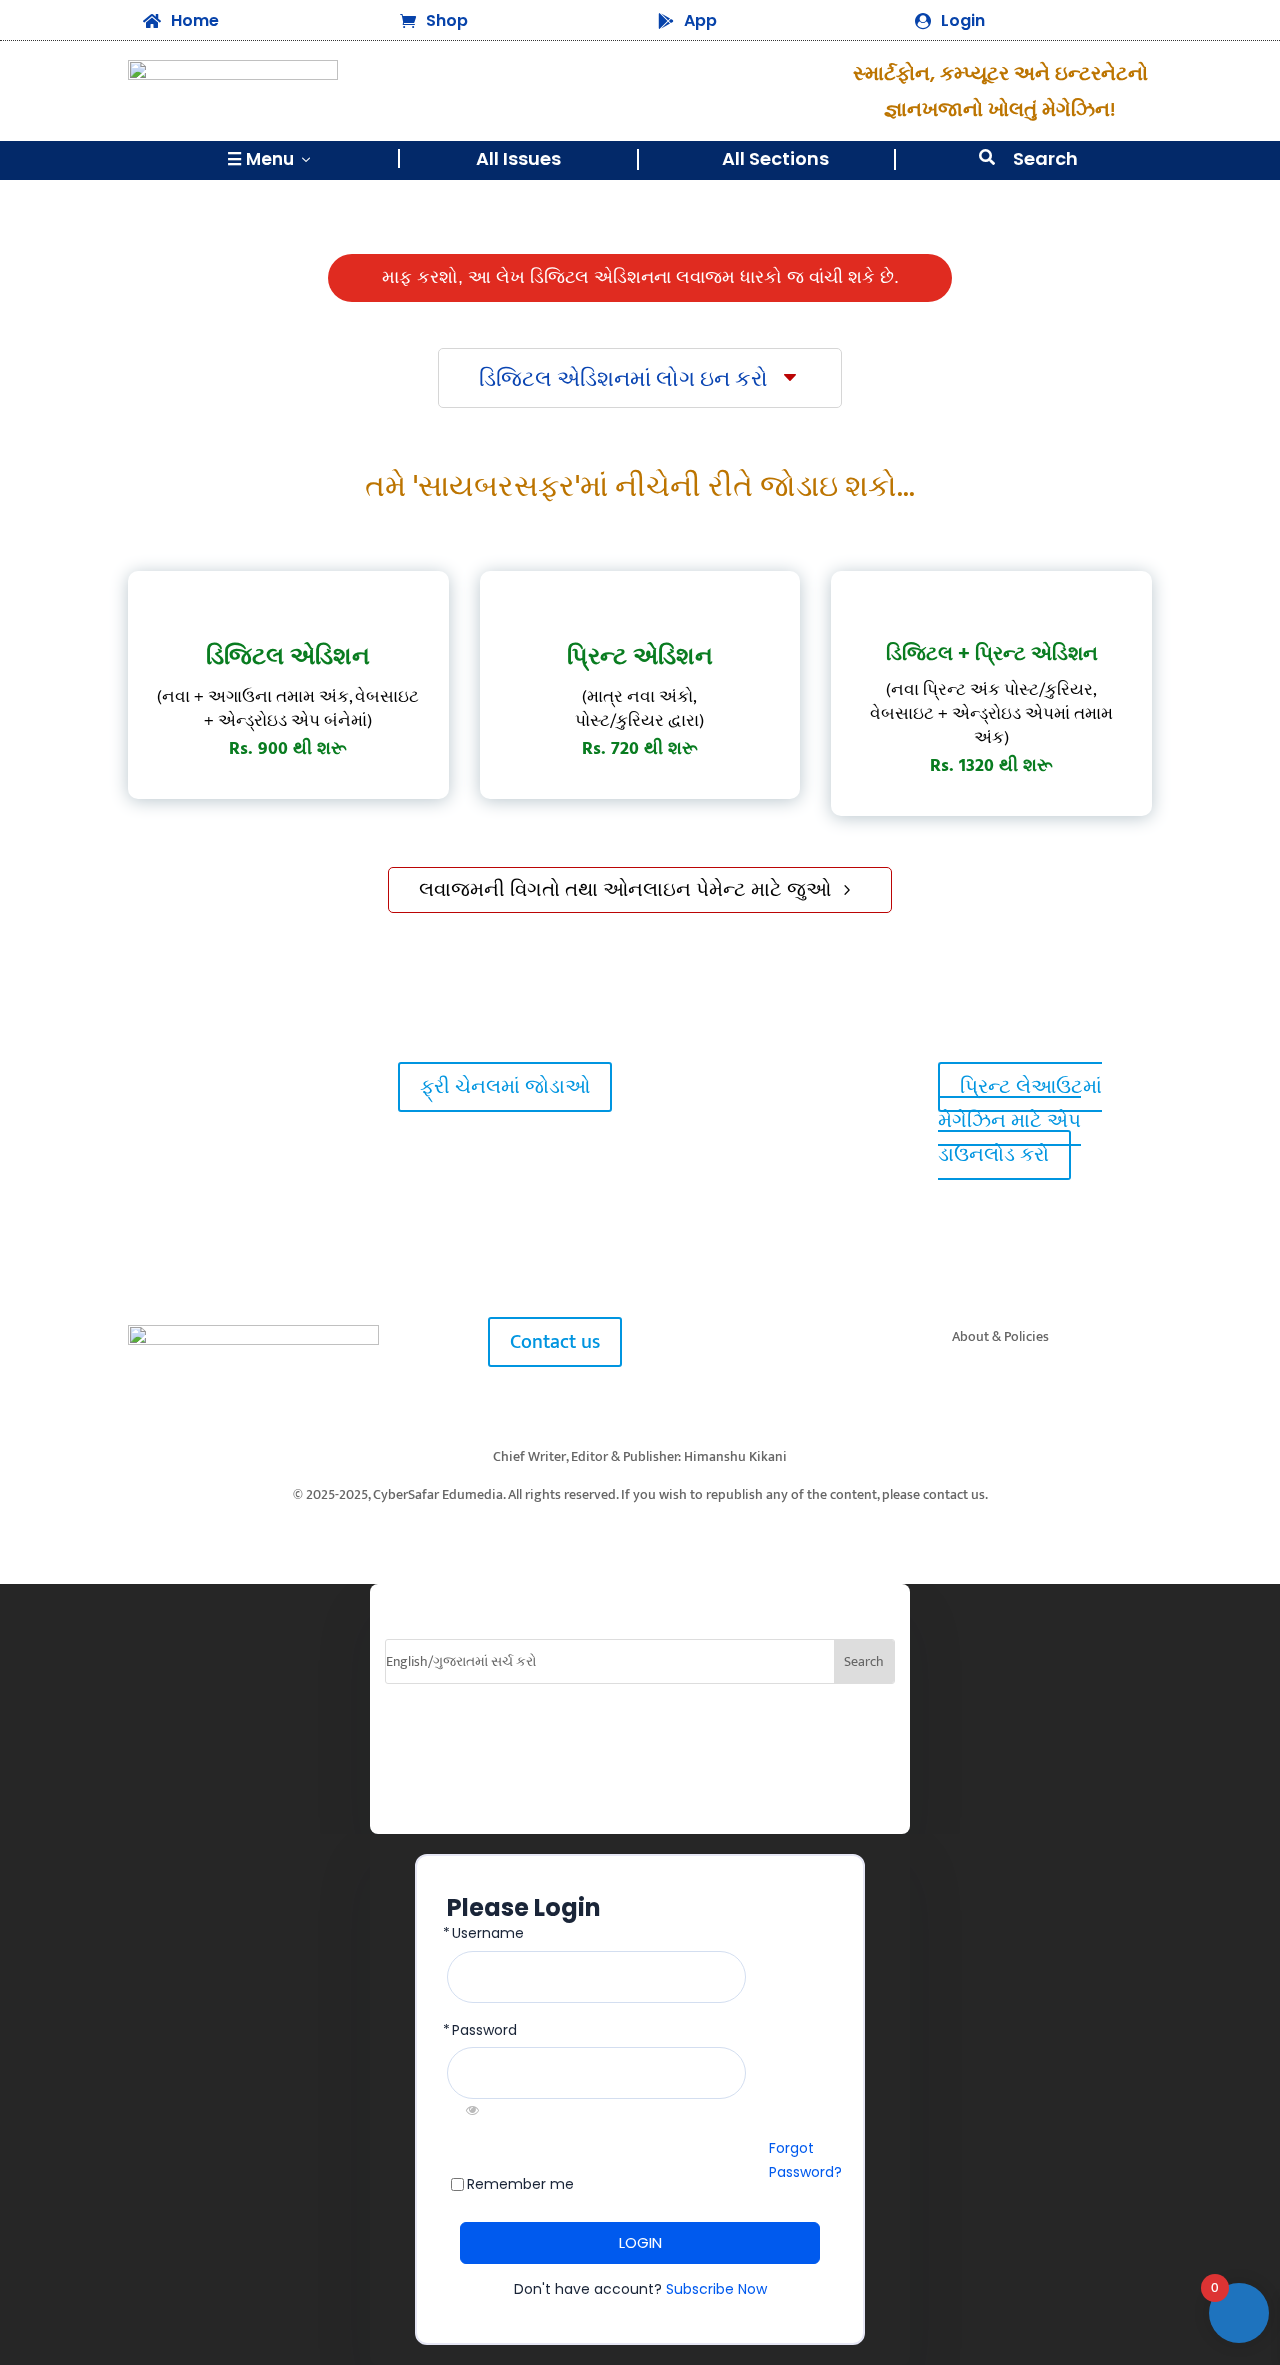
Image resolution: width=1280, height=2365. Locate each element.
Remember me (520, 2184)
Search (1045, 158)
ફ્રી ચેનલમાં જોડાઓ (505, 1087)
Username (488, 1933)
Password (484, 2030)
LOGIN (640, 2242)
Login (963, 20)
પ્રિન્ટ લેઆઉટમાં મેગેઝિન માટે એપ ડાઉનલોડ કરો (1020, 1121)
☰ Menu (270, 159)
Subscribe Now (716, 2289)
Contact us (555, 1342)
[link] (161, 1086)
